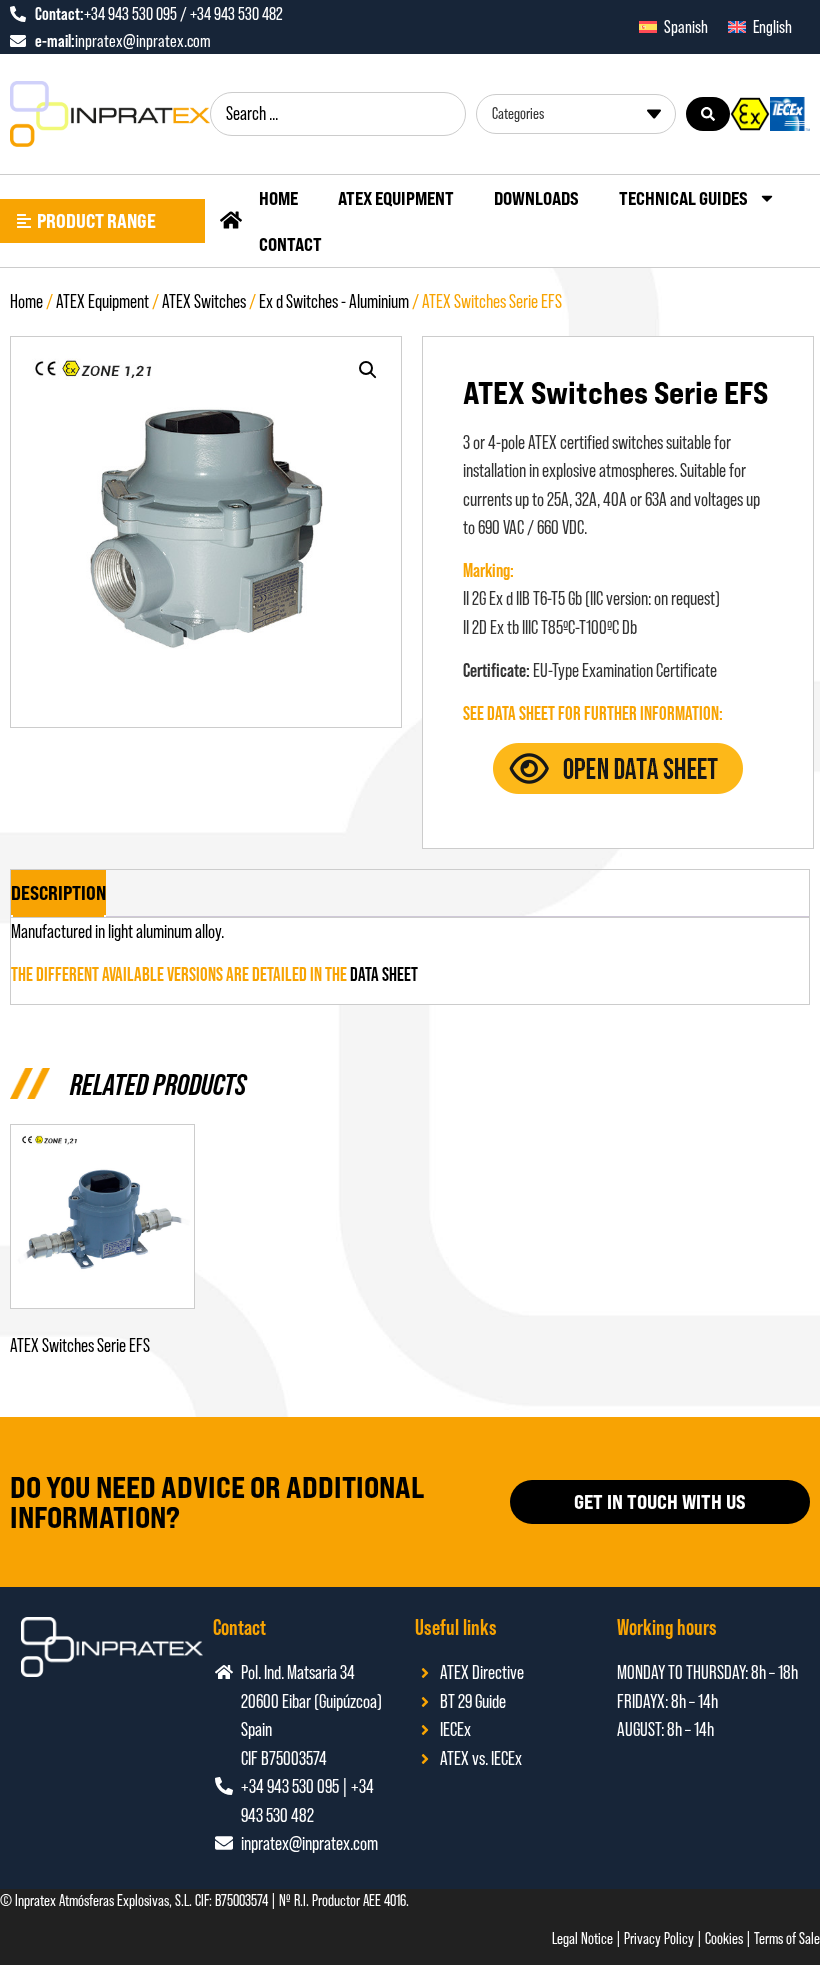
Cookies (724, 1938)
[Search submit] (708, 114)
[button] (368, 370)
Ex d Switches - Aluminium (334, 301)
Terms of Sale (787, 1938)
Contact (290, 244)
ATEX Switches (204, 301)
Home (278, 198)
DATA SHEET (384, 974)
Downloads (536, 198)
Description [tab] (58, 893)
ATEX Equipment (396, 198)
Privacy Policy (659, 1938)
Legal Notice (582, 1938)
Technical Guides (683, 198)
